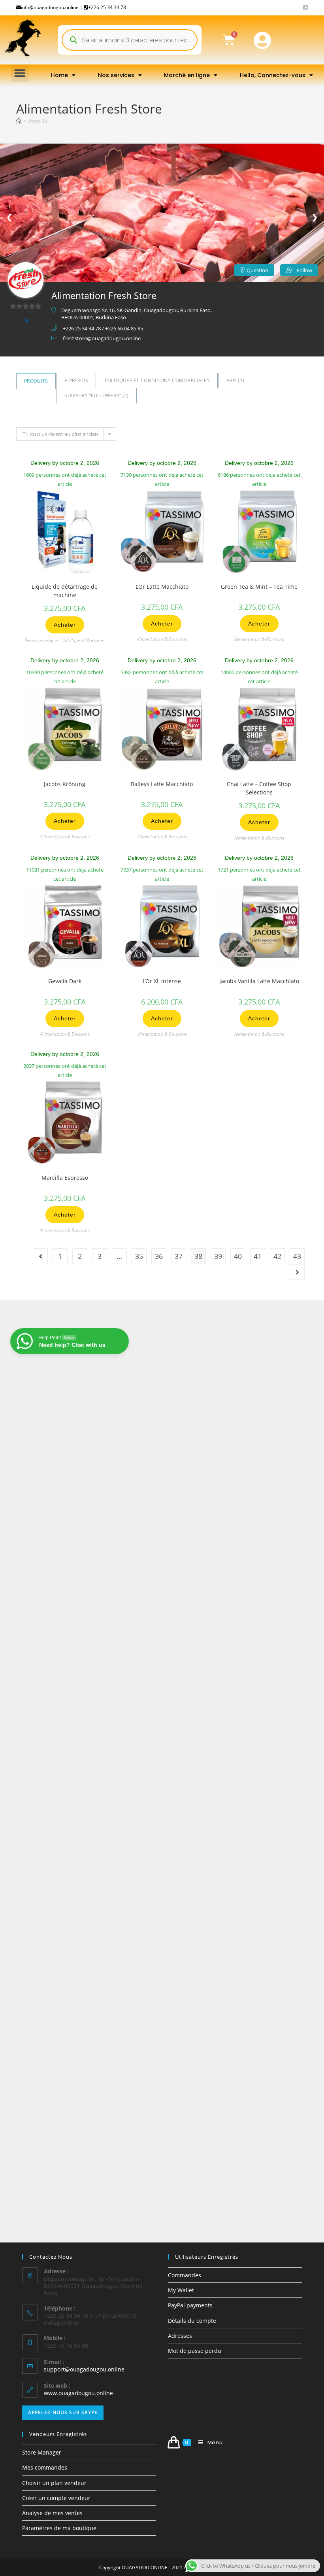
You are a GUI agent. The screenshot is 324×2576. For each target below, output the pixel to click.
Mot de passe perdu (195, 2351)
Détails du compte (192, 2321)
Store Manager (42, 2452)
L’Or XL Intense (162, 981)
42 (277, 1256)
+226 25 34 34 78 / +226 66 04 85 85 (103, 328)
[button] (20, 73)
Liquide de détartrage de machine (65, 591)
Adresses (180, 2336)
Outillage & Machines (83, 640)
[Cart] (229, 40)
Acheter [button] (65, 625)
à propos (76, 380)
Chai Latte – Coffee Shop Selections (259, 788)
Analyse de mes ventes (52, 2513)
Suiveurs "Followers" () (96, 395)
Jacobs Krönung (65, 784)
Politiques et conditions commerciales (157, 380)
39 (218, 1256)
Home (59, 75)
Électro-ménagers (42, 640)
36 (159, 1256)
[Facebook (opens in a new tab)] (304, 8)
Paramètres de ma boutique (59, 2528)
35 (139, 1256)
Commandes (185, 2275)
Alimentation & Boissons (162, 639)
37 (179, 1256)
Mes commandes (45, 2467)
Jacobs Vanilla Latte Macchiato (259, 981)
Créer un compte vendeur (56, 2498)
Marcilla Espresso (65, 1178)
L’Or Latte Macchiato (162, 587)
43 (297, 1256)
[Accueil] (19, 121)
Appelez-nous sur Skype (63, 2412)
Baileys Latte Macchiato (162, 784)
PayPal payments (190, 2305)
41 (258, 1256)
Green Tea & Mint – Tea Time (259, 587)
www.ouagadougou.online (78, 2393)
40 (238, 1256)
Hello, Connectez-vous (273, 75)
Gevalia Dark (65, 981)
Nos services (116, 75)
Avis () (235, 380)
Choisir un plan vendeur (54, 2483)
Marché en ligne (187, 75)
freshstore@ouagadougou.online (102, 338)
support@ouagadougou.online (84, 2369)
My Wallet (181, 2290)
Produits (36, 381)
